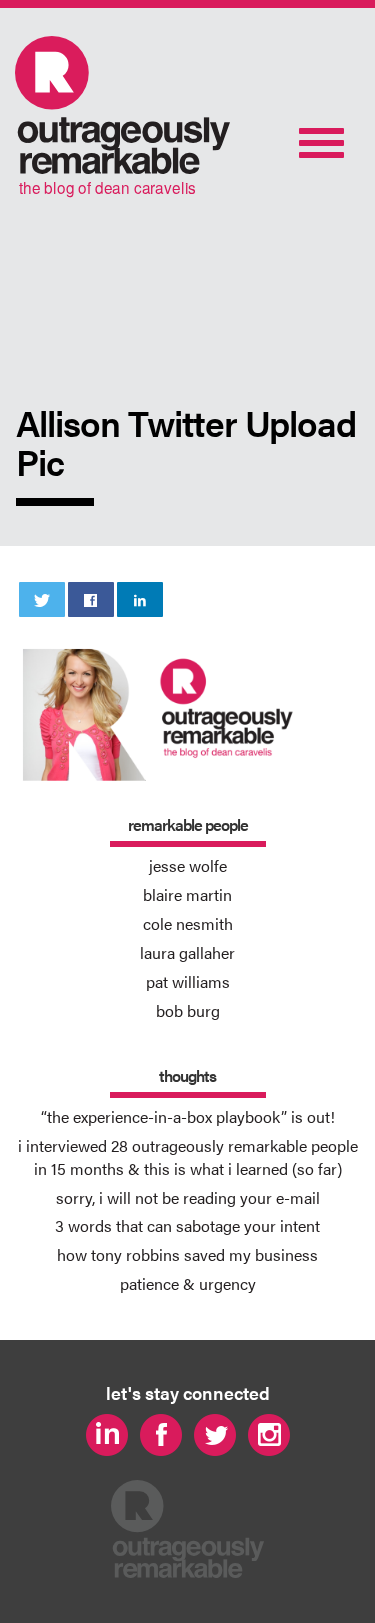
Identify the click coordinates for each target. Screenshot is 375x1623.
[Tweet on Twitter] (42, 599)
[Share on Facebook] (91, 599)
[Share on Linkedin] (140, 599)
